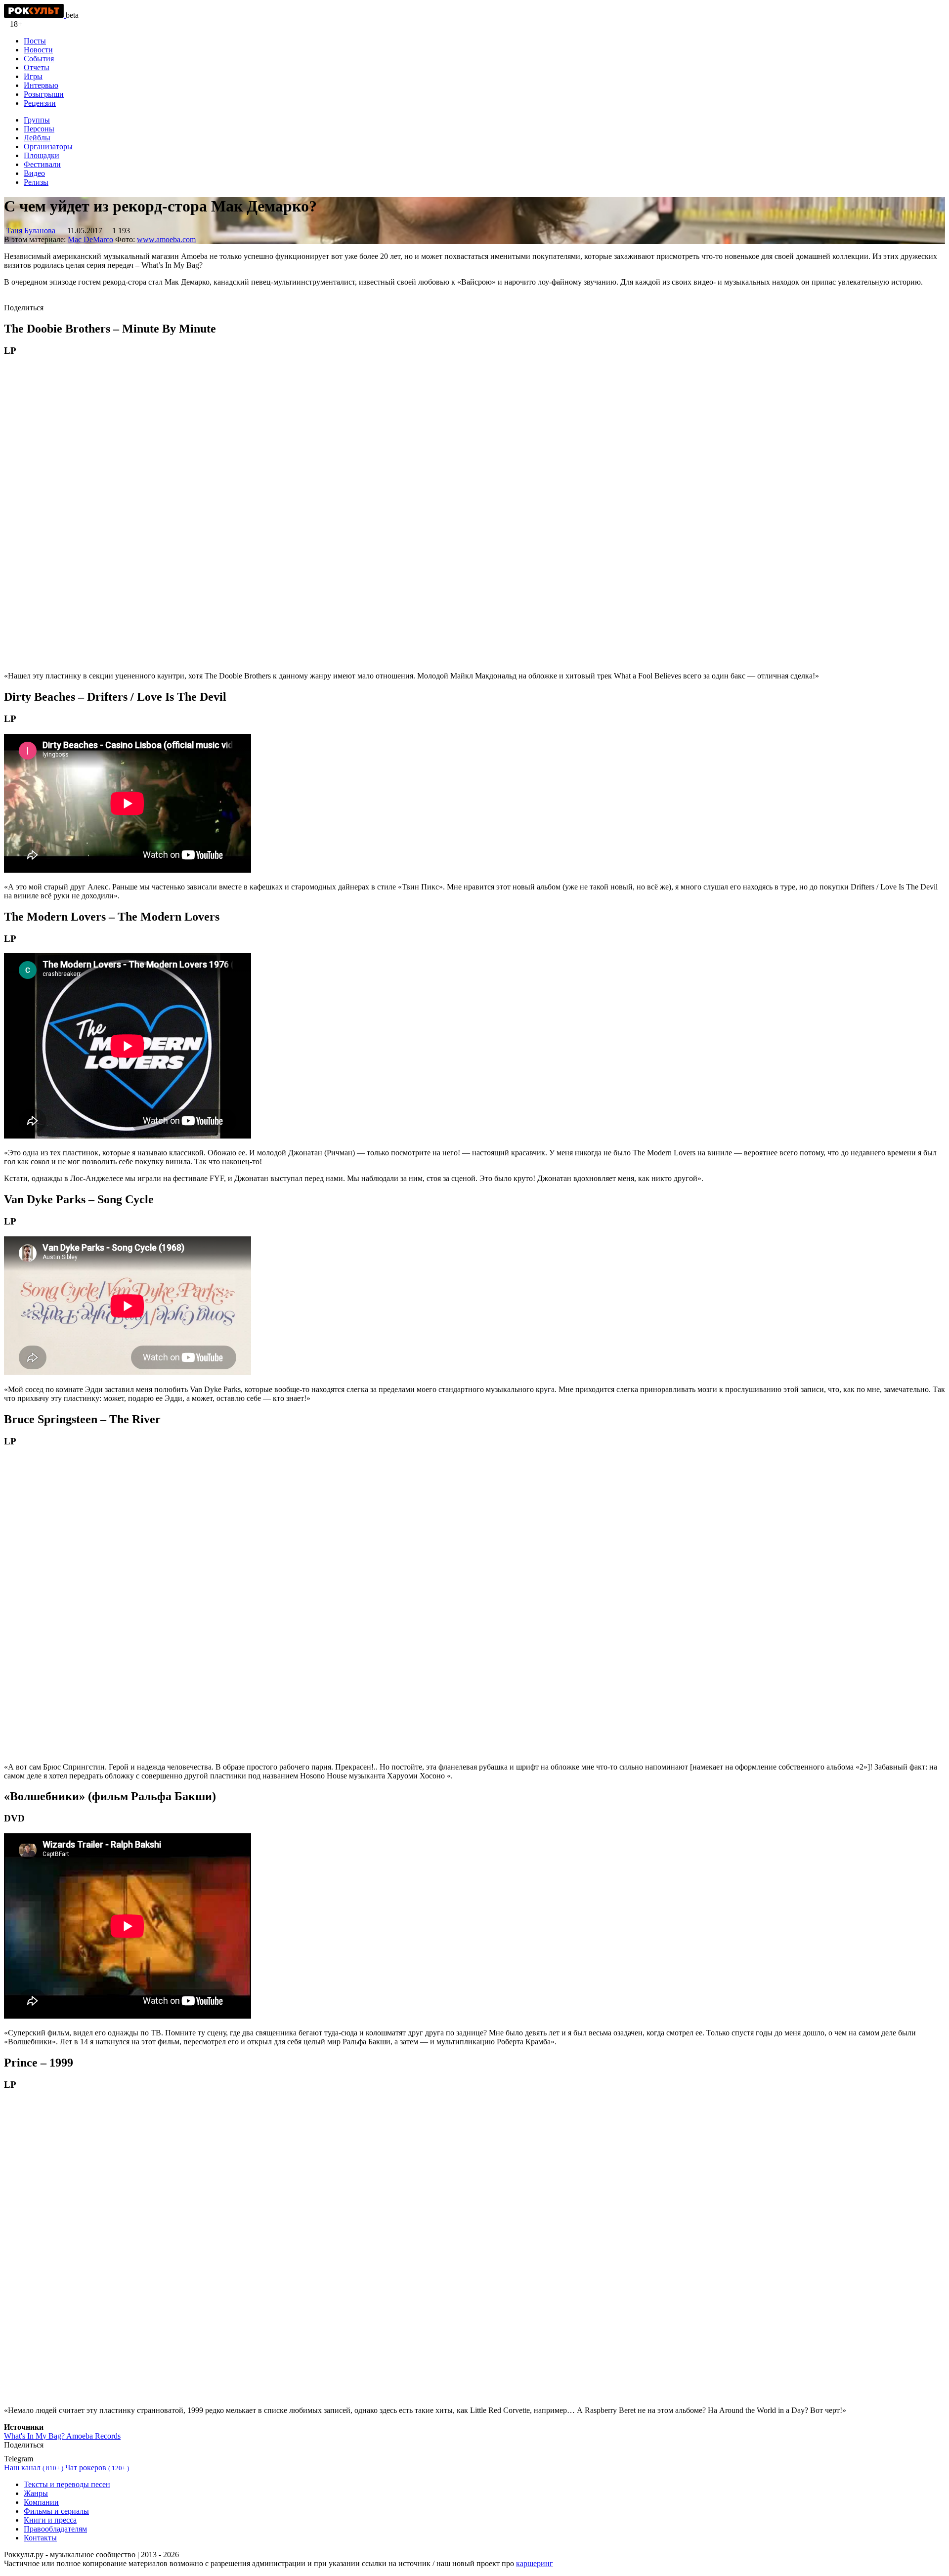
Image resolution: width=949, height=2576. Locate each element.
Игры (33, 76)
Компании (41, 2502)
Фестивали (42, 164)
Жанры (36, 2493)
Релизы (36, 182)
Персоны (39, 129)
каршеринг (535, 2563)
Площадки (42, 155)
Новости (38, 50)
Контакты (40, 2538)
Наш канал (34, 2468)
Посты (35, 41)
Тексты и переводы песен (67, 2484)
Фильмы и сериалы (56, 2511)
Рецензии (40, 103)
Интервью (41, 85)
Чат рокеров (97, 2468)
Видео (34, 173)
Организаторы (48, 147)
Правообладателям (55, 2529)
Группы (37, 120)
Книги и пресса (50, 2520)
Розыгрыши (44, 94)
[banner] (35, 15)
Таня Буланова (31, 231)
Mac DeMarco (90, 239)
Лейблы (37, 138)
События (39, 59)
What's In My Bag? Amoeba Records (62, 2436)
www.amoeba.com (166, 239)
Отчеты (37, 67)
